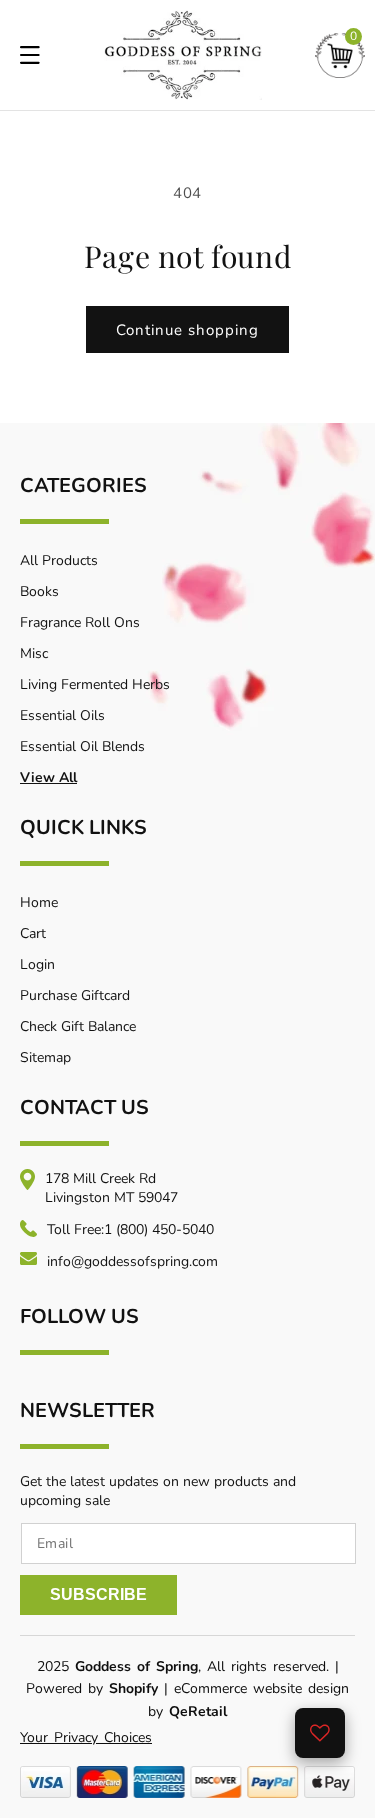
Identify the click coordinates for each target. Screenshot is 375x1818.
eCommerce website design (261, 1688)
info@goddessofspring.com (132, 1261)
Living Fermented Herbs (95, 684)
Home (39, 902)
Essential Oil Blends (82, 746)
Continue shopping (187, 330)
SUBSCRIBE (98, 1594)
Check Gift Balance (78, 1026)
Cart (33, 933)
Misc (34, 653)
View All (48, 777)
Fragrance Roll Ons (80, 622)
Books (39, 591)
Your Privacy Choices (86, 1737)
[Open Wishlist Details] (320, 1733)
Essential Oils (62, 715)
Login (37, 964)
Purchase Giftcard (75, 995)
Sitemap (45, 1057)
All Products (59, 560)
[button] (340, 55)
